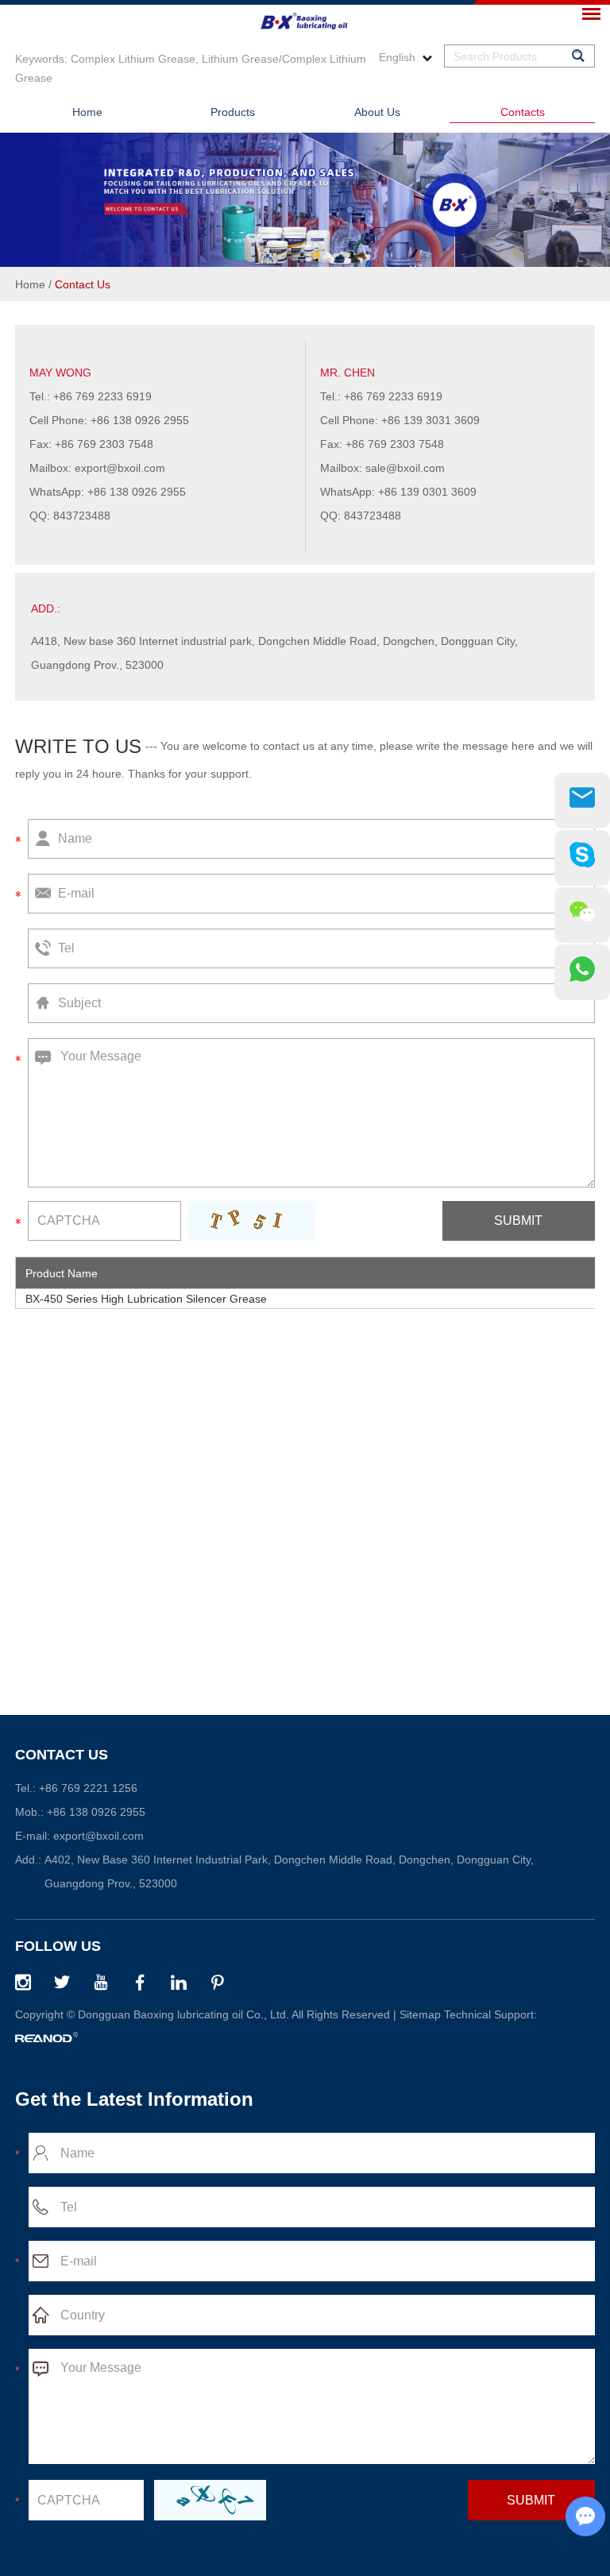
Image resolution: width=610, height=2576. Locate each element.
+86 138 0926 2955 (137, 492)
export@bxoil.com (120, 468)
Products (233, 112)
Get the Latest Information (134, 2099)
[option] (305, 200)
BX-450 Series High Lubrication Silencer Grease (146, 1299)
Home (87, 112)
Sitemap (420, 2014)
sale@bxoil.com (405, 468)
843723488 (82, 516)
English (399, 57)
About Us (377, 112)
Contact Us (62, 1755)
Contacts (523, 112)
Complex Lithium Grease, (135, 59)
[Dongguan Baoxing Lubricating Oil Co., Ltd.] (305, 18)
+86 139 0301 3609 (427, 492)
